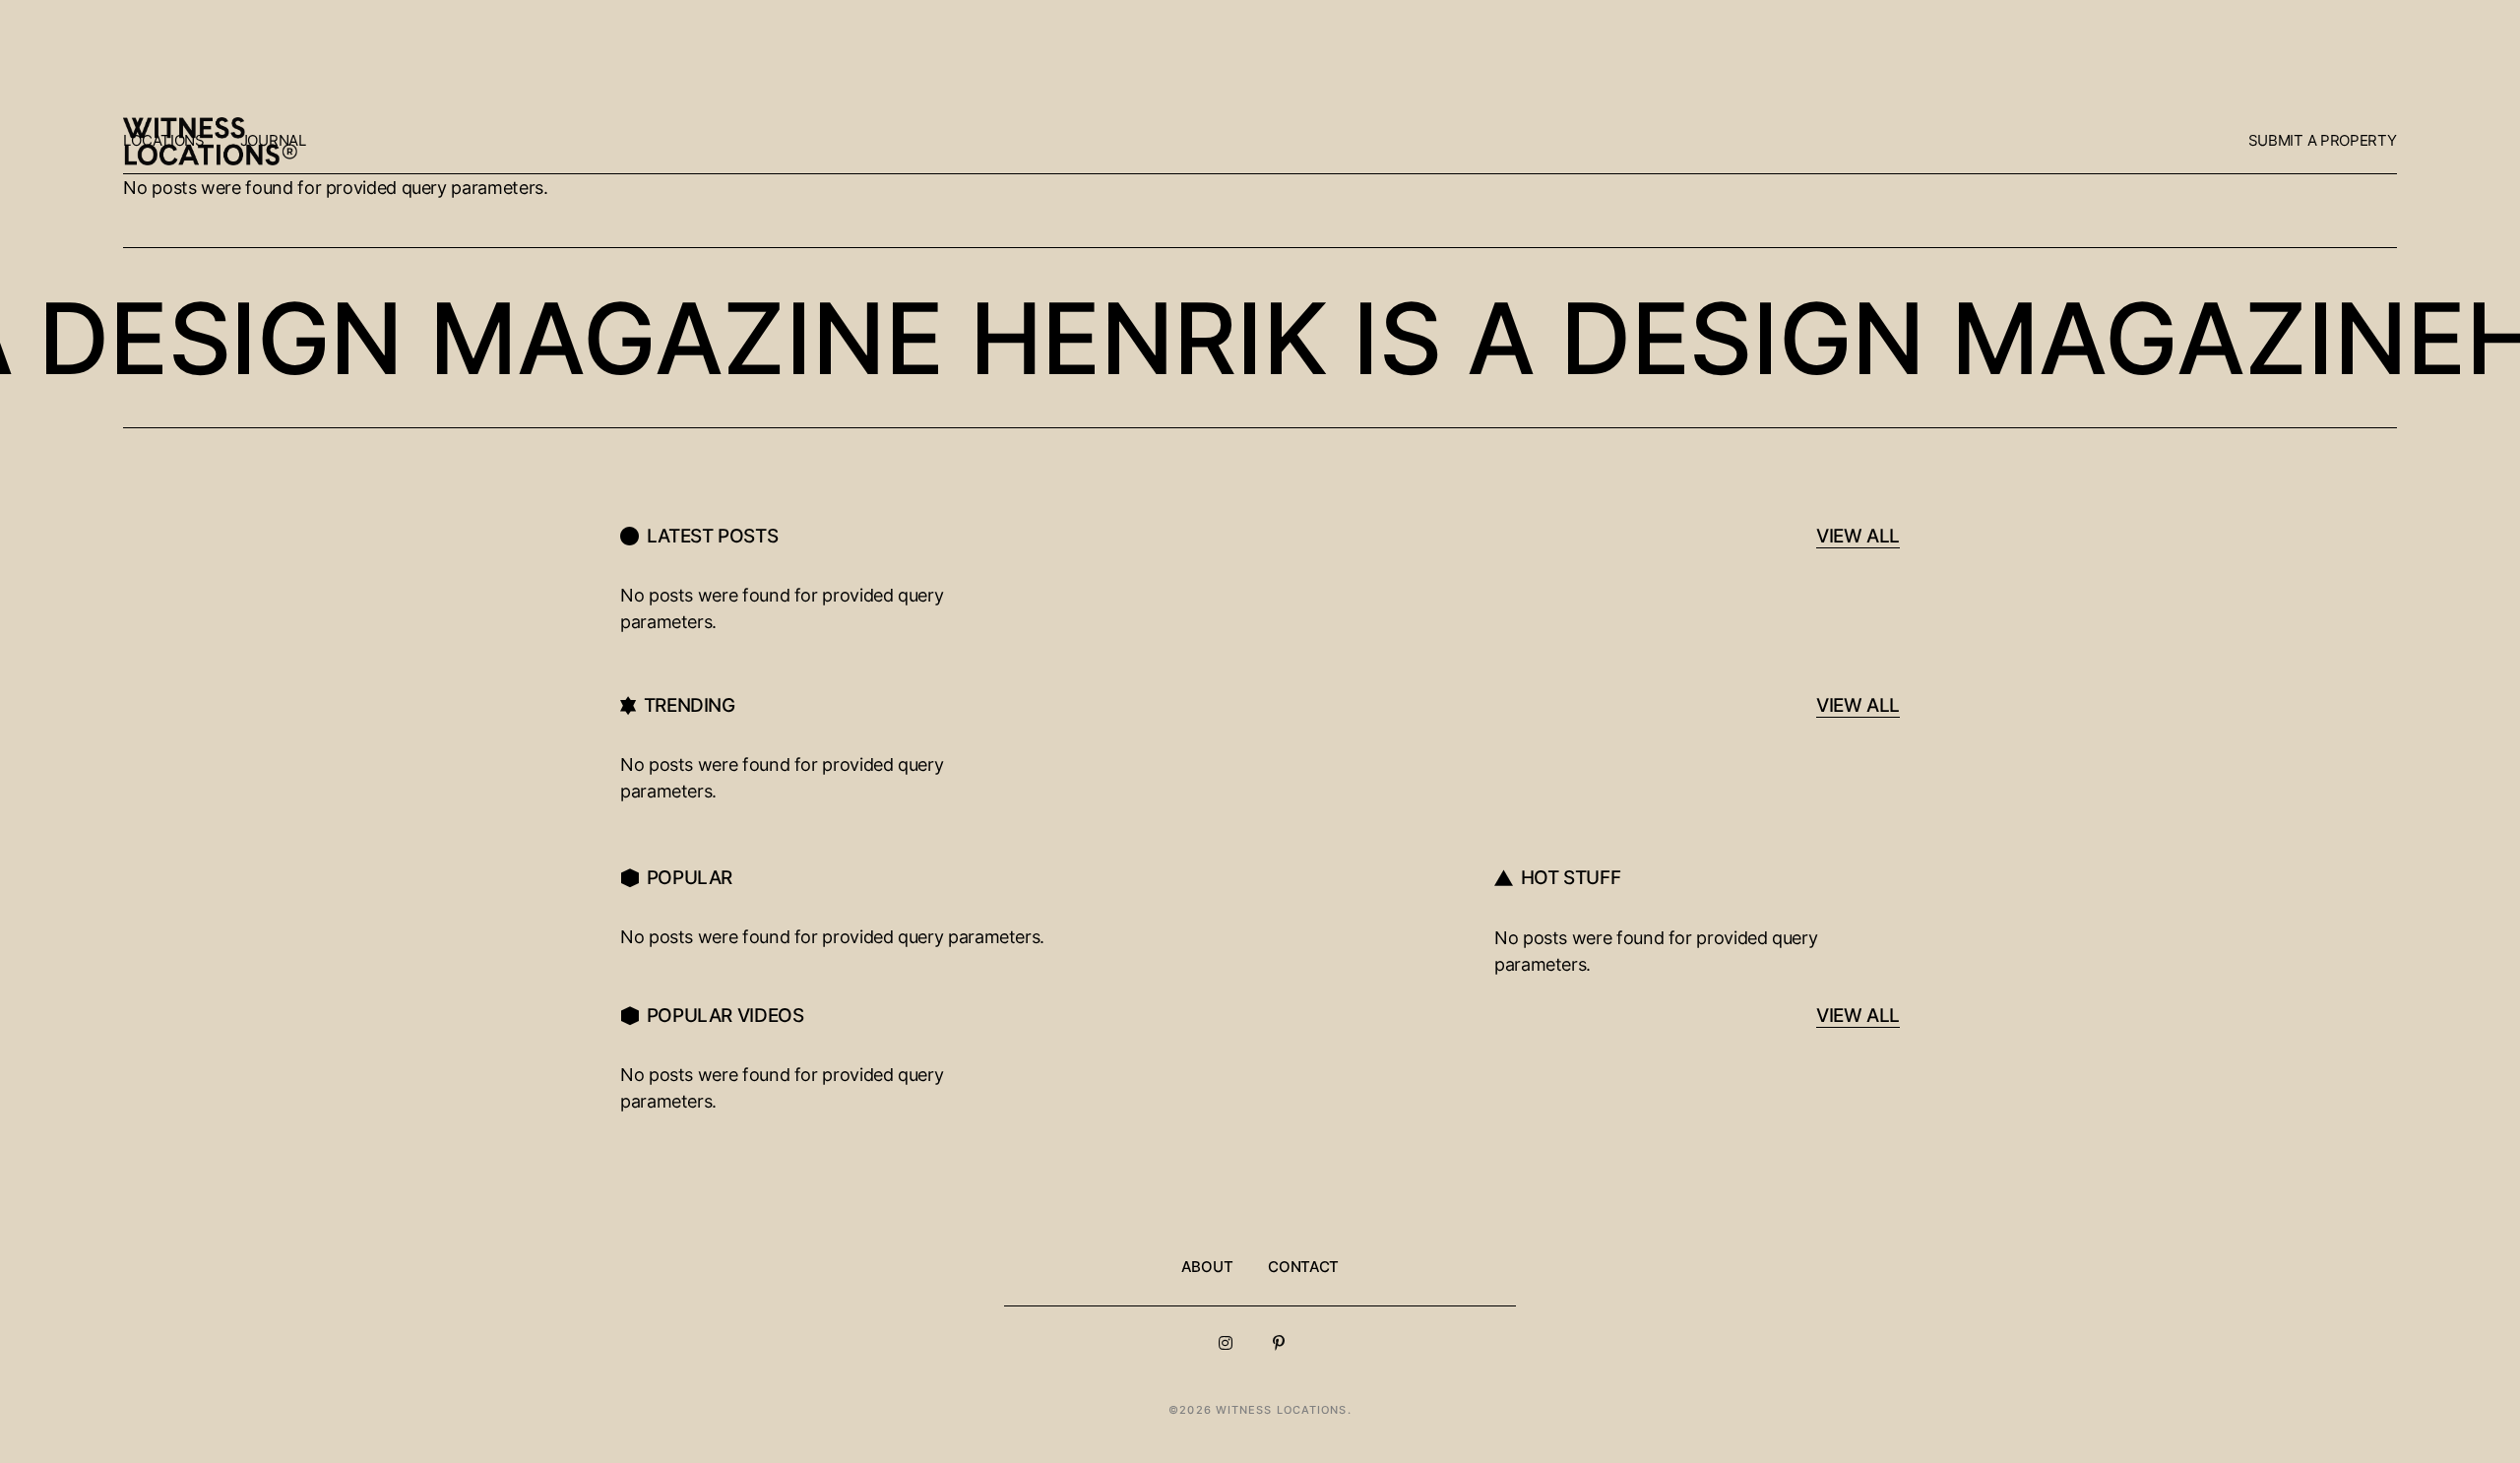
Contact (1303, 1267)
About (1207, 1267)
